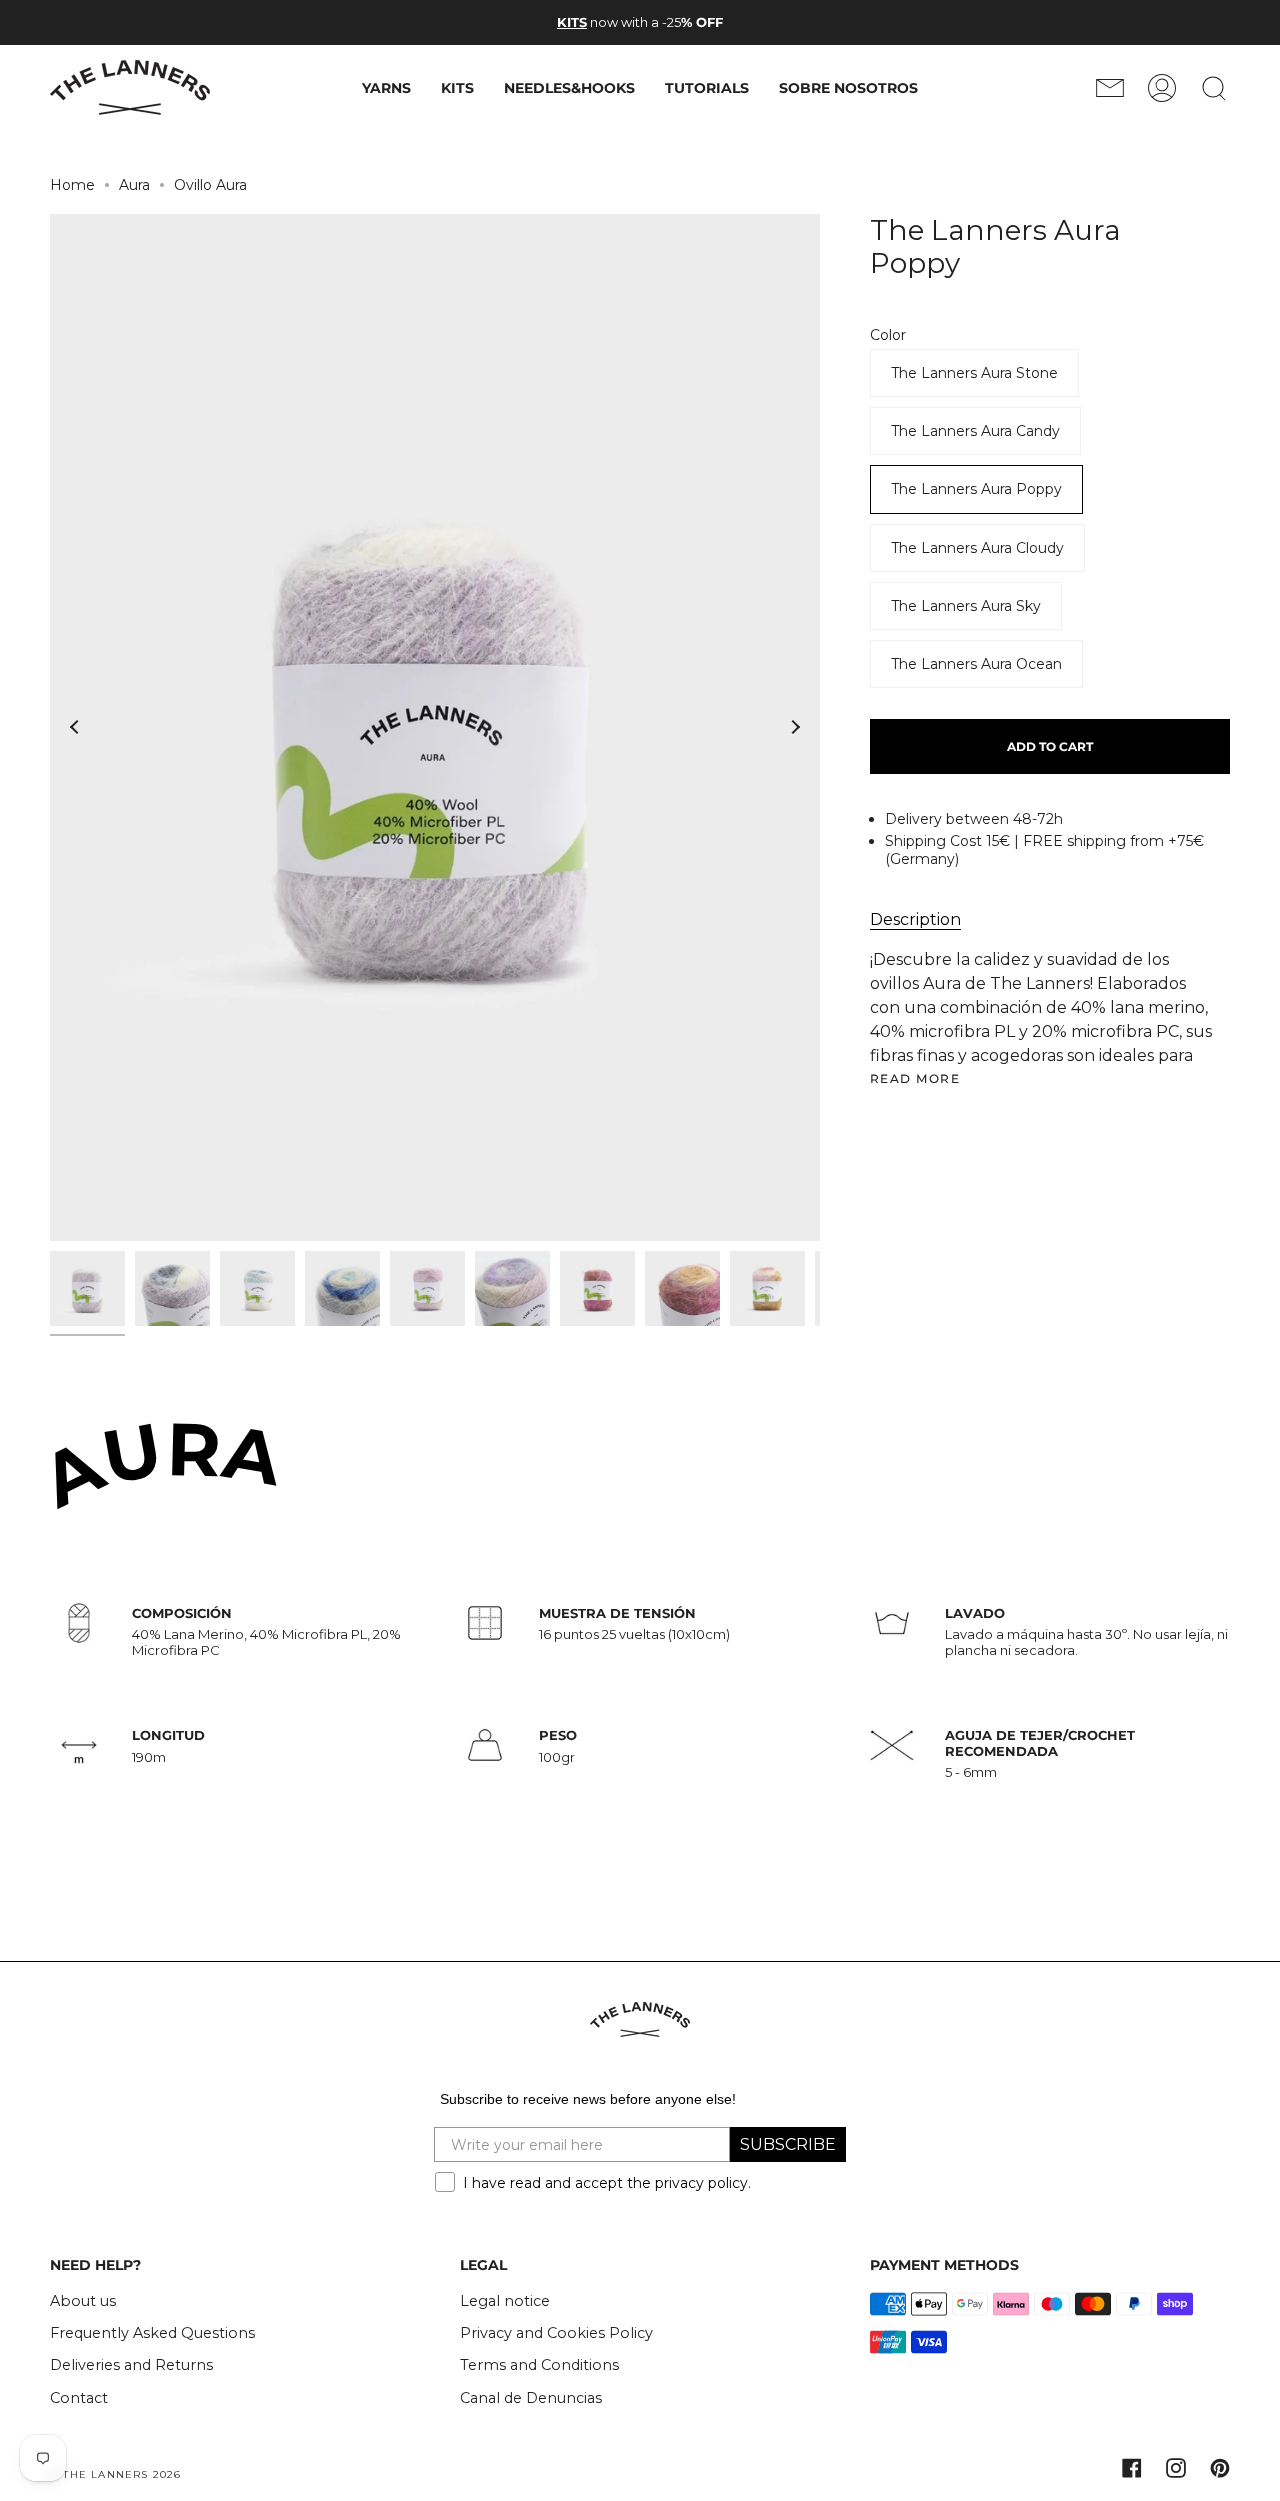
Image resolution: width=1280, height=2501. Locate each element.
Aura (134, 185)
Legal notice (505, 2301)
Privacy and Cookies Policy (556, 2333)
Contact (79, 2398)
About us (83, 2301)
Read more (915, 1079)
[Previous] (75, 727)
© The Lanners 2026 (116, 2474)
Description (915, 919)
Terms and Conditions (539, 2365)
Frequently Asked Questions (152, 2333)
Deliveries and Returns (131, 2365)
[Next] (795, 727)
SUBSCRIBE (788, 2144)
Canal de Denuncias (531, 2398)
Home (72, 185)
